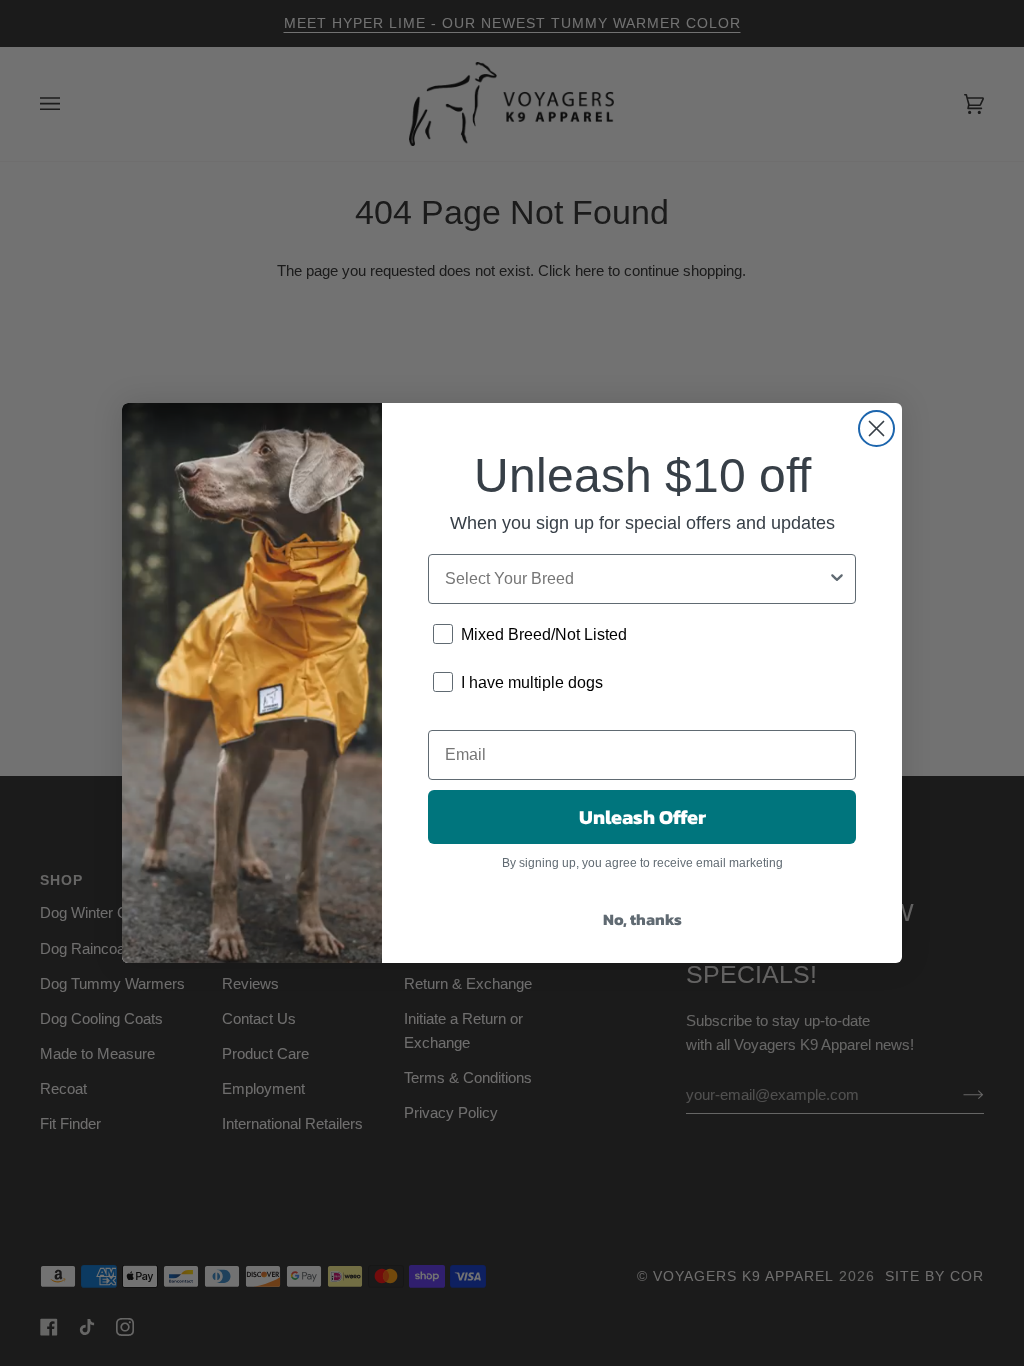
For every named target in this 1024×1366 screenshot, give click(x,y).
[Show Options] (837, 579)
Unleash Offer (642, 817)
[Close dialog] (876, 428)
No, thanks (642, 919)
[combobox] (636, 579)
